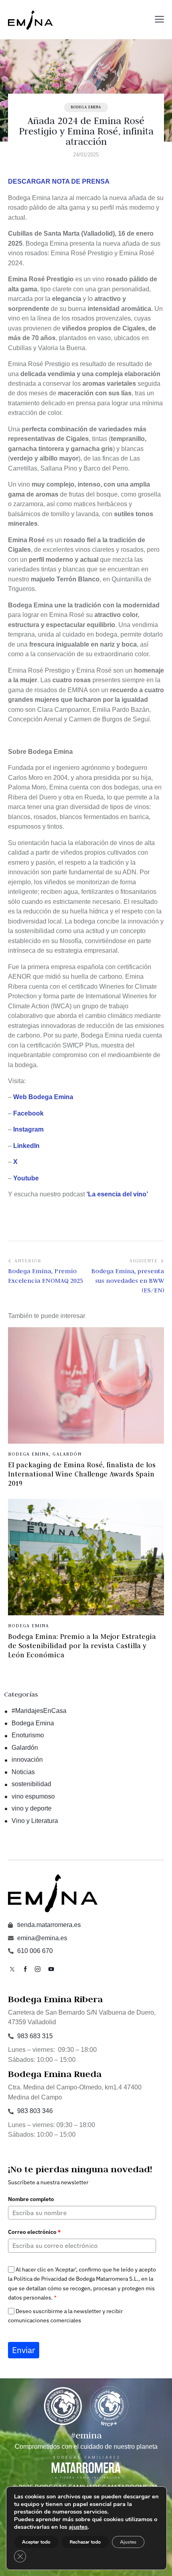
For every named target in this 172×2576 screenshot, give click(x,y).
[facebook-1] (25, 1969)
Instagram (28, 1129)
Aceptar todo (36, 2542)
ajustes (78, 2527)
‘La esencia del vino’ (117, 1194)
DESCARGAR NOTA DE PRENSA (59, 181)
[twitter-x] (12, 1969)
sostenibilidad (31, 1784)
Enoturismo (28, 1735)
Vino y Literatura (35, 1821)
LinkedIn (26, 1146)
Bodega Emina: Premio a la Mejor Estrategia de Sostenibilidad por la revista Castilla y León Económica (82, 1646)
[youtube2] (51, 1969)
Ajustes (128, 2542)
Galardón (67, 1454)
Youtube (26, 1178)
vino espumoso (33, 1796)
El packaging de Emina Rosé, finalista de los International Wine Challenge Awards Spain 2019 (82, 1474)
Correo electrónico (34, 2232)
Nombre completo (31, 2199)
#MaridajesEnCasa (39, 1711)
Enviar (24, 2350)
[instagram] (38, 1969)
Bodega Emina (86, 107)
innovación (27, 1760)
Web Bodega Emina (43, 1097)
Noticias (23, 1772)
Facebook (28, 1113)
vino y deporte (32, 1808)
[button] (159, 20)
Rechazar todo (85, 2542)
